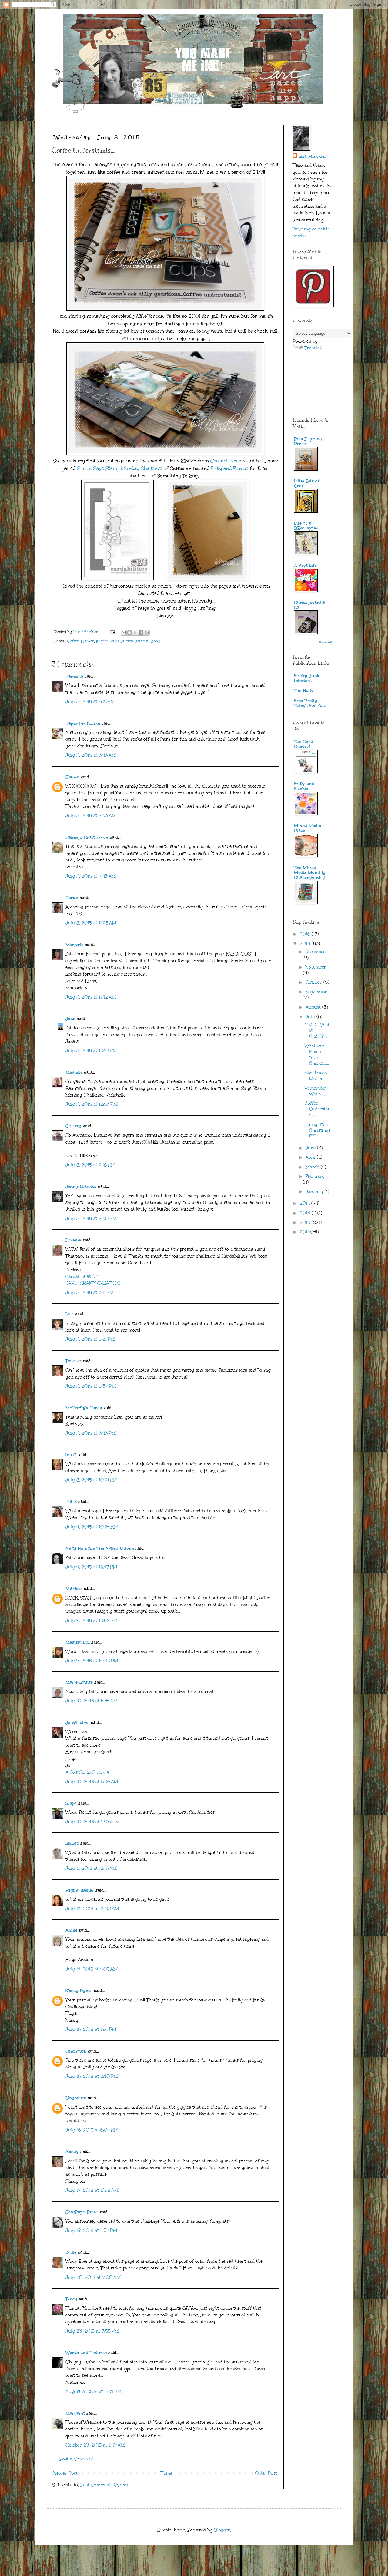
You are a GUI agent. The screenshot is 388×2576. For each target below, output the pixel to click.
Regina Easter (80, 1890)
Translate (314, 348)
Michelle (75, 1072)
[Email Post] (112, 632)
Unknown (76, 2051)
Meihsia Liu (78, 1642)
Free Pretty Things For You (310, 703)
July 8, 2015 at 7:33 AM (91, 816)
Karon (72, 898)
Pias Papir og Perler (308, 441)
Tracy (71, 2299)
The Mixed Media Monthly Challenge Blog (310, 873)
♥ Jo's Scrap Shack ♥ (88, 1772)
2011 (305, 1232)
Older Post (266, 2473)
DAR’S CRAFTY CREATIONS (94, 1283)
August (314, 1007)
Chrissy (74, 1126)
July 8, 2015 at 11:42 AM (91, 997)
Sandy (72, 2152)
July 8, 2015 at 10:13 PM (91, 1480)
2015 (306, 944)
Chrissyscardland (309, 605)
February (315, 1176)
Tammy (73, 1361)
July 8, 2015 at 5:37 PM (91, 1386)
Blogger (222, 2530)
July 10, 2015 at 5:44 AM (92, 1701)
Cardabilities (224, 461)
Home (166, 2473)
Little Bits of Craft (307, 484)
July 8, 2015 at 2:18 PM (90, 1165)
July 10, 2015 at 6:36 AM (92, 1782)
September (316, 992)
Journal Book (147, 641)
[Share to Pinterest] (147, 633)
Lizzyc (72, 1843)
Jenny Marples (81, 1186)
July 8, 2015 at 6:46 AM (91, 755)
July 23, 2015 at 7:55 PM (92, 2331)
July (311, 1017)
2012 (306, 1223)
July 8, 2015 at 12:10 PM (91, 1051)
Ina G (71, 1455)
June (311, 1148)
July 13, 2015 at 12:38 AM (92, 1909)
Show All (325, 642)
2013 (306, 1213)
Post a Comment (76, 2459)
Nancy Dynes (79, 1991)
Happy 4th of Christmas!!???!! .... (318, 1130)
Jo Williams (78, 1723)
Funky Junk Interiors (307, 678)
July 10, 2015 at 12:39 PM (93, 1822)
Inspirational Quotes (114, 641)
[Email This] (124, 633)
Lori (70, 1314)
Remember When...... (316, 1091)
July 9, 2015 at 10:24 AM (92, 1527)
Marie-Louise (79, 1682)
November (316, 967)
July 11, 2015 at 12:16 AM (91, 1868)
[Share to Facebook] (141, 633)
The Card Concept (303, 744)
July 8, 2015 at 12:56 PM (92, 1104)
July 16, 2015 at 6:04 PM (92, 2130)
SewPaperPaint (82, 2212)
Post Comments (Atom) (104, 2485)
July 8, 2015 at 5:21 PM (90, 1339)
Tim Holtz (304, 691)
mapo (71, 1803)
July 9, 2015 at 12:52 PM (92, 1621)
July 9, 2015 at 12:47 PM (91, 1567)
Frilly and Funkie (230, 468)
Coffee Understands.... (318, 1109)
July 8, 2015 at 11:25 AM (91, 923)
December (315, 952)
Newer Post (65, 2473)
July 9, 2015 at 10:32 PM (92, 1661)
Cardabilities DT (82, 1276)
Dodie (71, 2252)
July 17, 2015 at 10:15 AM (92, 2190)
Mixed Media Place (308, 828)
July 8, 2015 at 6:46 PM (91, 1433)
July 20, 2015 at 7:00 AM (93, 2277)
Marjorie (74, 945)
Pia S (71, 1501)
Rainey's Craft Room (87, 837)
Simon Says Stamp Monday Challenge (120, 468)
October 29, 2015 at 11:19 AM (95, 2445)
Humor (87, 641)
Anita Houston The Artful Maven (100, 1548)
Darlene (74, 1240)
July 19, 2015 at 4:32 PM (91, 2230)
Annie (71, 1930)
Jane (70, 1019)
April (311, 1157)
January (315, 1192)
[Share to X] (135, 633)
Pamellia (74, 676)
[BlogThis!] (129, 633)
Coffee (73, 641)
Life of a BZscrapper (306, 526)
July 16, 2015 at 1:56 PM (91, 2029)
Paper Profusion (83, 723)
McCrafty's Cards (84, 1408)
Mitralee (74, 1589)
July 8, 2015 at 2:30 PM (91, 1219)
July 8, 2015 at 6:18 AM (90, 702)
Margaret (75, 2413)
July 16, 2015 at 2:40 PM (92, 2076)
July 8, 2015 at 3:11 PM (90, 1293)
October (314, 982)
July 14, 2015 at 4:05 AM (92, 1969)
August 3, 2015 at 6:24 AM (94, 2391)
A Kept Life (305, 565)
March (313, 1167)
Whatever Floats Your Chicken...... (318, 1055)
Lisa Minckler (313, 156)
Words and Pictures (86, 2353)
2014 (306, 1203)
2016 (306, 934)
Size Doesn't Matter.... (317, 1076)
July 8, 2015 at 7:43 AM (91, 876)
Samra (72, 777)
